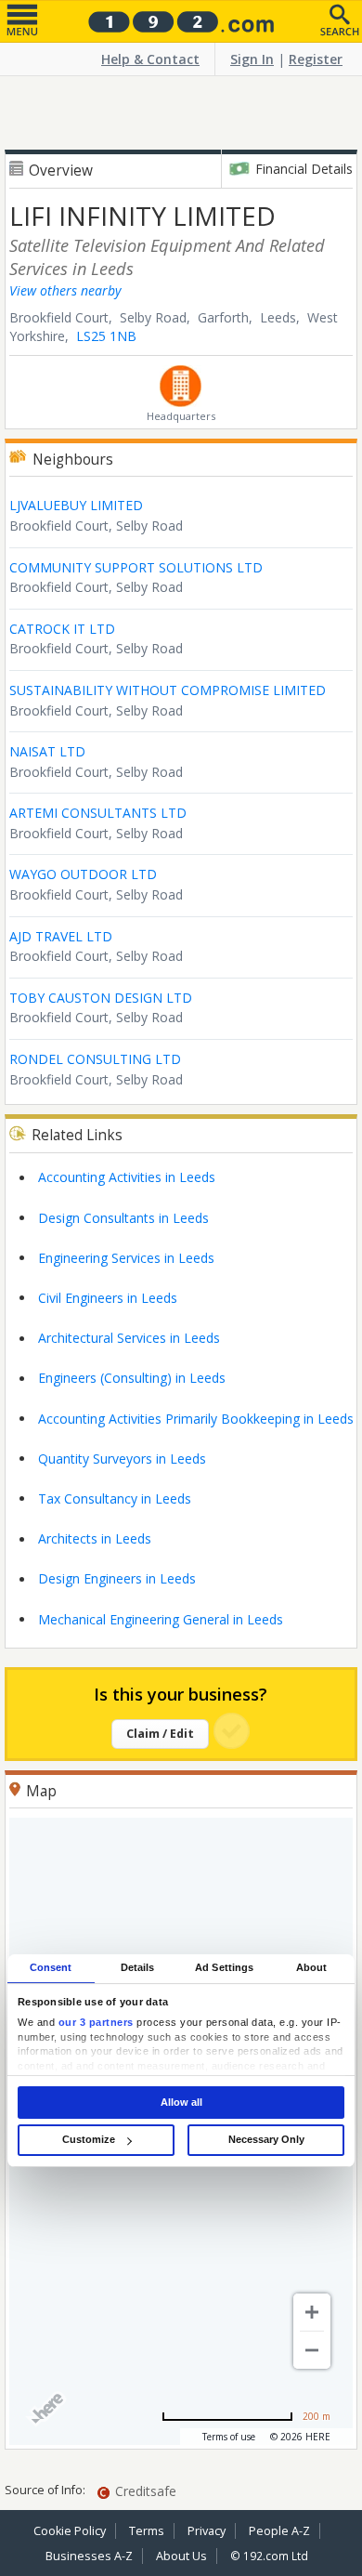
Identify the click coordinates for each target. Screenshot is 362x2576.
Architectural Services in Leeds (129, 1338)
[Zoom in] (312, 2312)
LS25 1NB (106, 336)
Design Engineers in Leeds (117, 1578)
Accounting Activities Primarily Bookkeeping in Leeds (196, 1419)
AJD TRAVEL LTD (61, 936)
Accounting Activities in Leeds (127, 1177)
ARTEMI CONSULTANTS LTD (98, 813)
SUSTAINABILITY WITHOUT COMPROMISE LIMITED (168, 690)
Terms (147, 2531)
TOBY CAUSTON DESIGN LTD (101, 998)
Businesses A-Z (89, 2556)
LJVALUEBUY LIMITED (76, 505)
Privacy (207, 2531)
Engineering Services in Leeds (126, 1258)
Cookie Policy (70, 2531)
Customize (89, 2139)
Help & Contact (150, 59)
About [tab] (312, 1967)
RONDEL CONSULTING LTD (95, 1059)
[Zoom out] (312, 2350)
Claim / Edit (160, 1734)
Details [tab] (138, 1967)
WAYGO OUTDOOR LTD (83, 874)
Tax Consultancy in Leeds (115, 1498)
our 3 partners (96, 2023)
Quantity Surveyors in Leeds (122, 1459)
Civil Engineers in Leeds (108, 1298)
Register (316, 59)
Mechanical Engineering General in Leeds (161, 1619)
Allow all (181, 2102)
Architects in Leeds (95, 1538)
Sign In (252, 59)
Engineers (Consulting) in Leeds (132, 1378)
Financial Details (304, 169)
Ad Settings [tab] (224, 1967)
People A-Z (279, 2531)
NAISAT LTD (47, 751)
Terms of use (229, 2437)
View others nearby (65, 290)
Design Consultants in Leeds (123, 1218)
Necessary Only (266, 2139)
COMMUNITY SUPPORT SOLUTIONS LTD (136, 567)
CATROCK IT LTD (62, 629)
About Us (181, 2556)
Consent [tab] (51, 1967)
